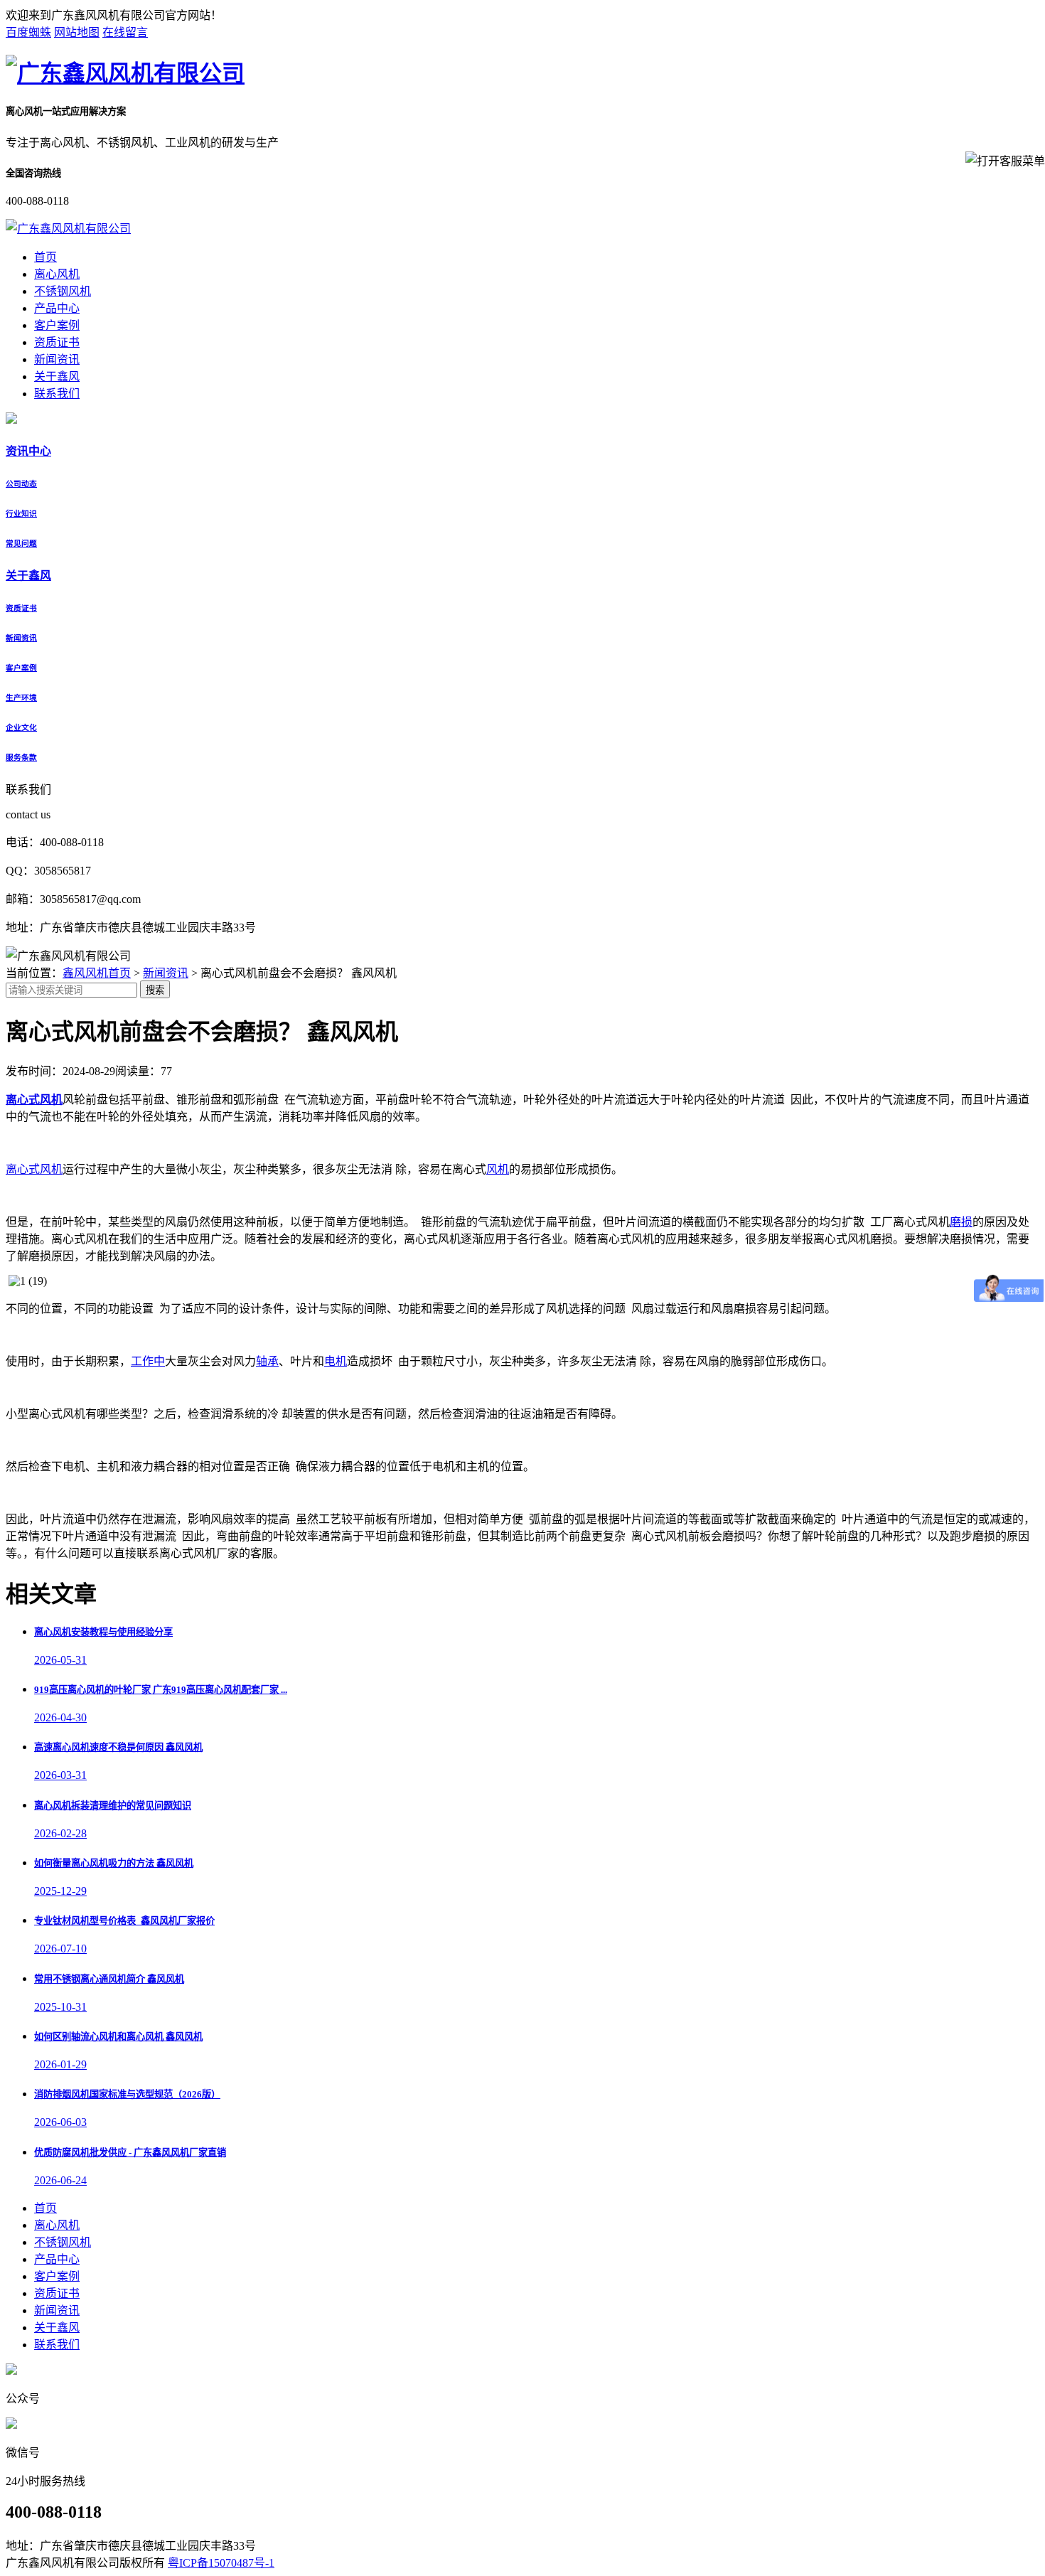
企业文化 (21, 727)
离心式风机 (34, 1169)
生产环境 (21, 698)
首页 (45, 257)
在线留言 (125, 32)
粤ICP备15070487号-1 (221, 2563)
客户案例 (57, 325)
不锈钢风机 (63, 291)
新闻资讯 (57, 359)
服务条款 (21, 757)
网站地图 (77, 32)
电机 (336, 1361)
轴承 (267, 1361)
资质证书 (57, 342)
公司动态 (21, 483)
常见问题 (21, 543)
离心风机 (57, 274)
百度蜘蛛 (28, 32)
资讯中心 (28, 451)
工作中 (148, 1361)
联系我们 (57, 394)
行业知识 (21, 513)
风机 (498, 1169)
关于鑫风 (57, 376)
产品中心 (57, 308)
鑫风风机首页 (97, 973)
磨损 (961, 1222)
